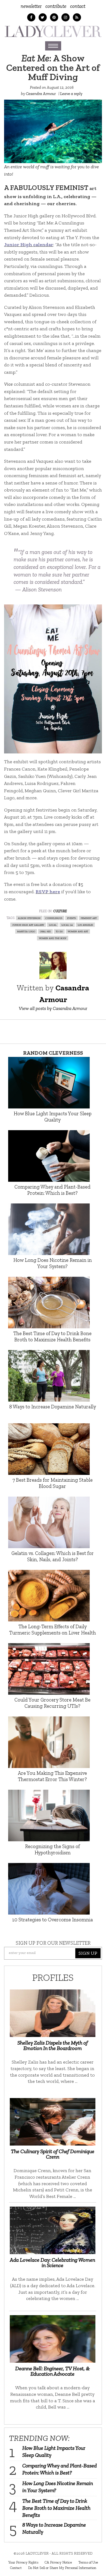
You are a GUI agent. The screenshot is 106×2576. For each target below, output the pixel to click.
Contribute (56, 6)
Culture (60, 911)
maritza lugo (26, 931)
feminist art (89, 918)
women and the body (53, 938)
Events (71, 918)
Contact (78, 6)
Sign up (88, 1953)
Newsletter (31, 6)
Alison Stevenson (29, 918)
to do (59, 931)
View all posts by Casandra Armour (53, 1008)
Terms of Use (88, 2562)
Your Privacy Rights (23, 2562)
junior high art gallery (28, 925)
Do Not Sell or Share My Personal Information (62, 2568)
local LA (67, 925)
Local (53, 925)
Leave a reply (71, 94)
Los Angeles (85, 925)
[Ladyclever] (53, 31)
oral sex (45, 931)
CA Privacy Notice (58, 2562)
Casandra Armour (41, 94)
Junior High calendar (29, 245)
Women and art (78, 931)
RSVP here (48, 892)
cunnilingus (54, 918)
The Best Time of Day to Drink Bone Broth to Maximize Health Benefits (56, 2508)
